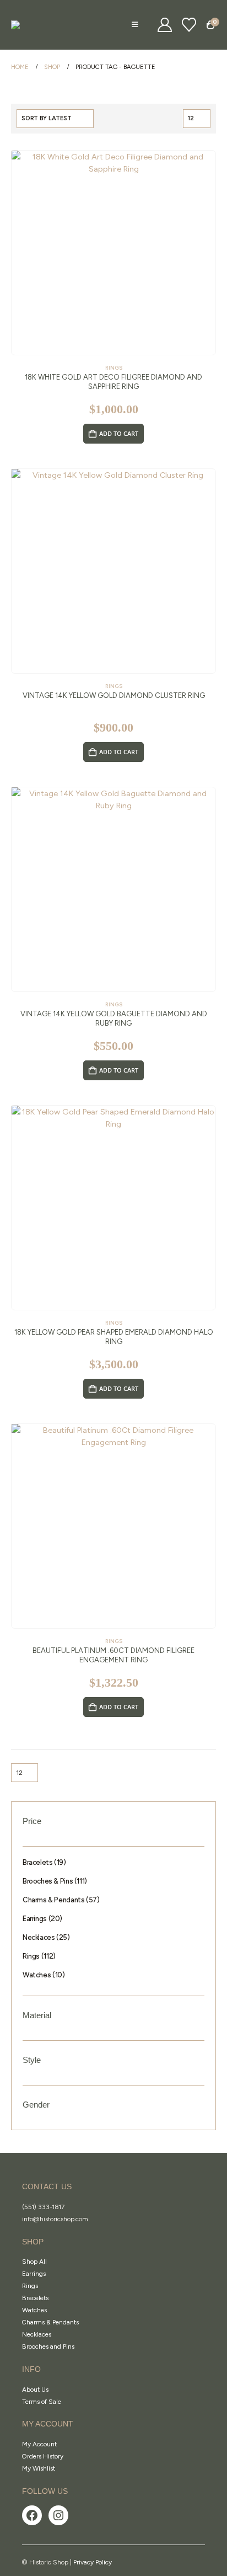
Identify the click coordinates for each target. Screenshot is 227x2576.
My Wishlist (39, 2468)
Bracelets (35, 2298)
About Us (35, 2390)
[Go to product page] (113, 253)
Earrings (34, 2274)
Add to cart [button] (119, 433)
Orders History (43, 2456)
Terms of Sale (42, 2402)
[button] (135, 25)
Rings (114, 368)
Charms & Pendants (50, 2322)
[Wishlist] (189, 25)
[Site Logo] (39, 25)
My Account (39, 2444)
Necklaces (37, 2334)
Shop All (34, 2262)
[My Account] (165, 25)
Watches (34, 2310)
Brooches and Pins (48, 2346)
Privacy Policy (93, 2562)
